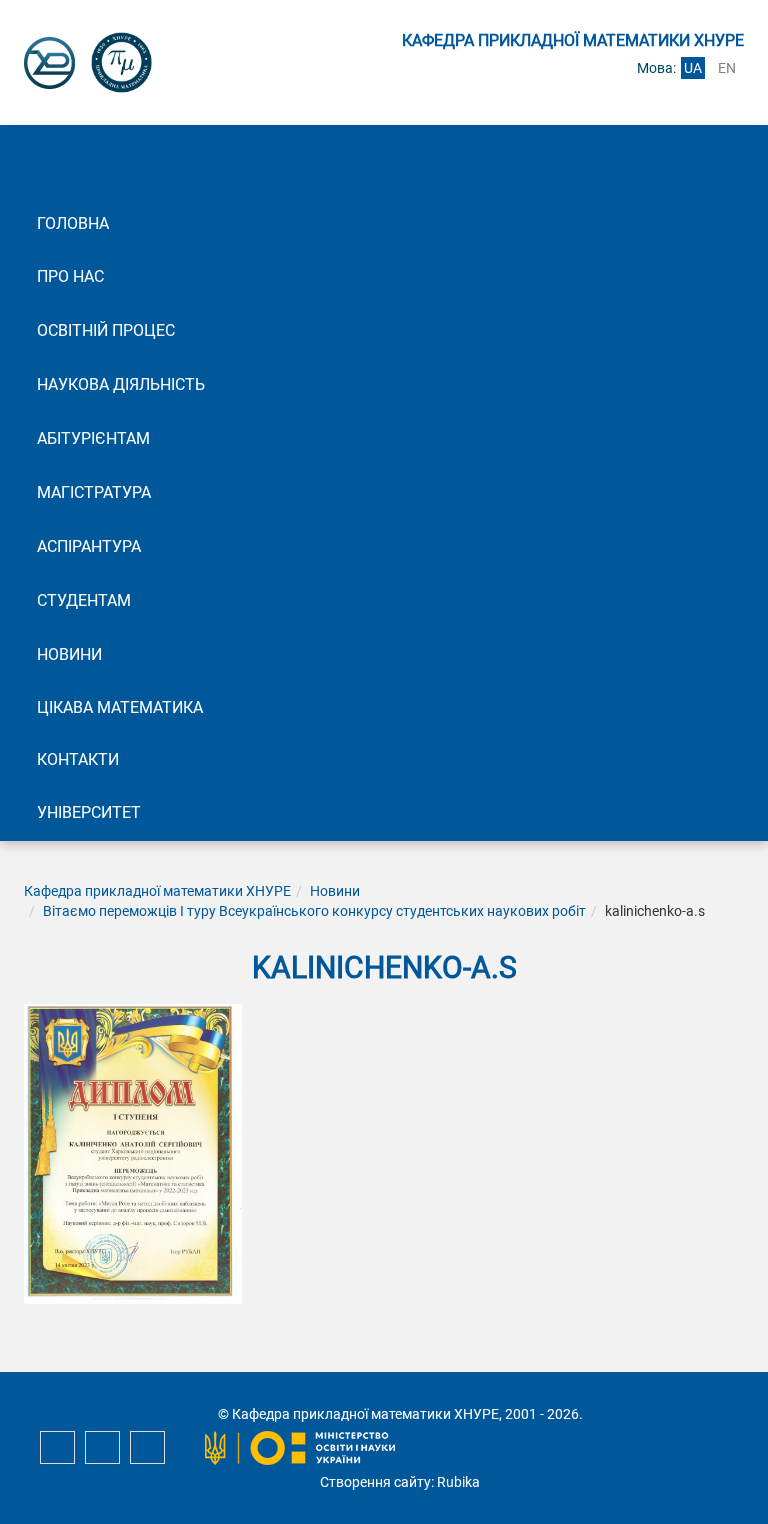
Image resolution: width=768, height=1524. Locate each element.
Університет (89, 812)
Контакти (78, 759)
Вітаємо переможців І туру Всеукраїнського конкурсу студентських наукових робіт (314, 911)
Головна (73, 223)
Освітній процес (106, 330)
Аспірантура (89, 546)
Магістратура (94, 492)
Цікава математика (120, 707)
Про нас (70, 276)
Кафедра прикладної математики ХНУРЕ (157, 891)
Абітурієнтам (93, 438)
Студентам (84, 600)
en (727, 68)
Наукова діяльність (121, 384)
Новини (69, 654)
